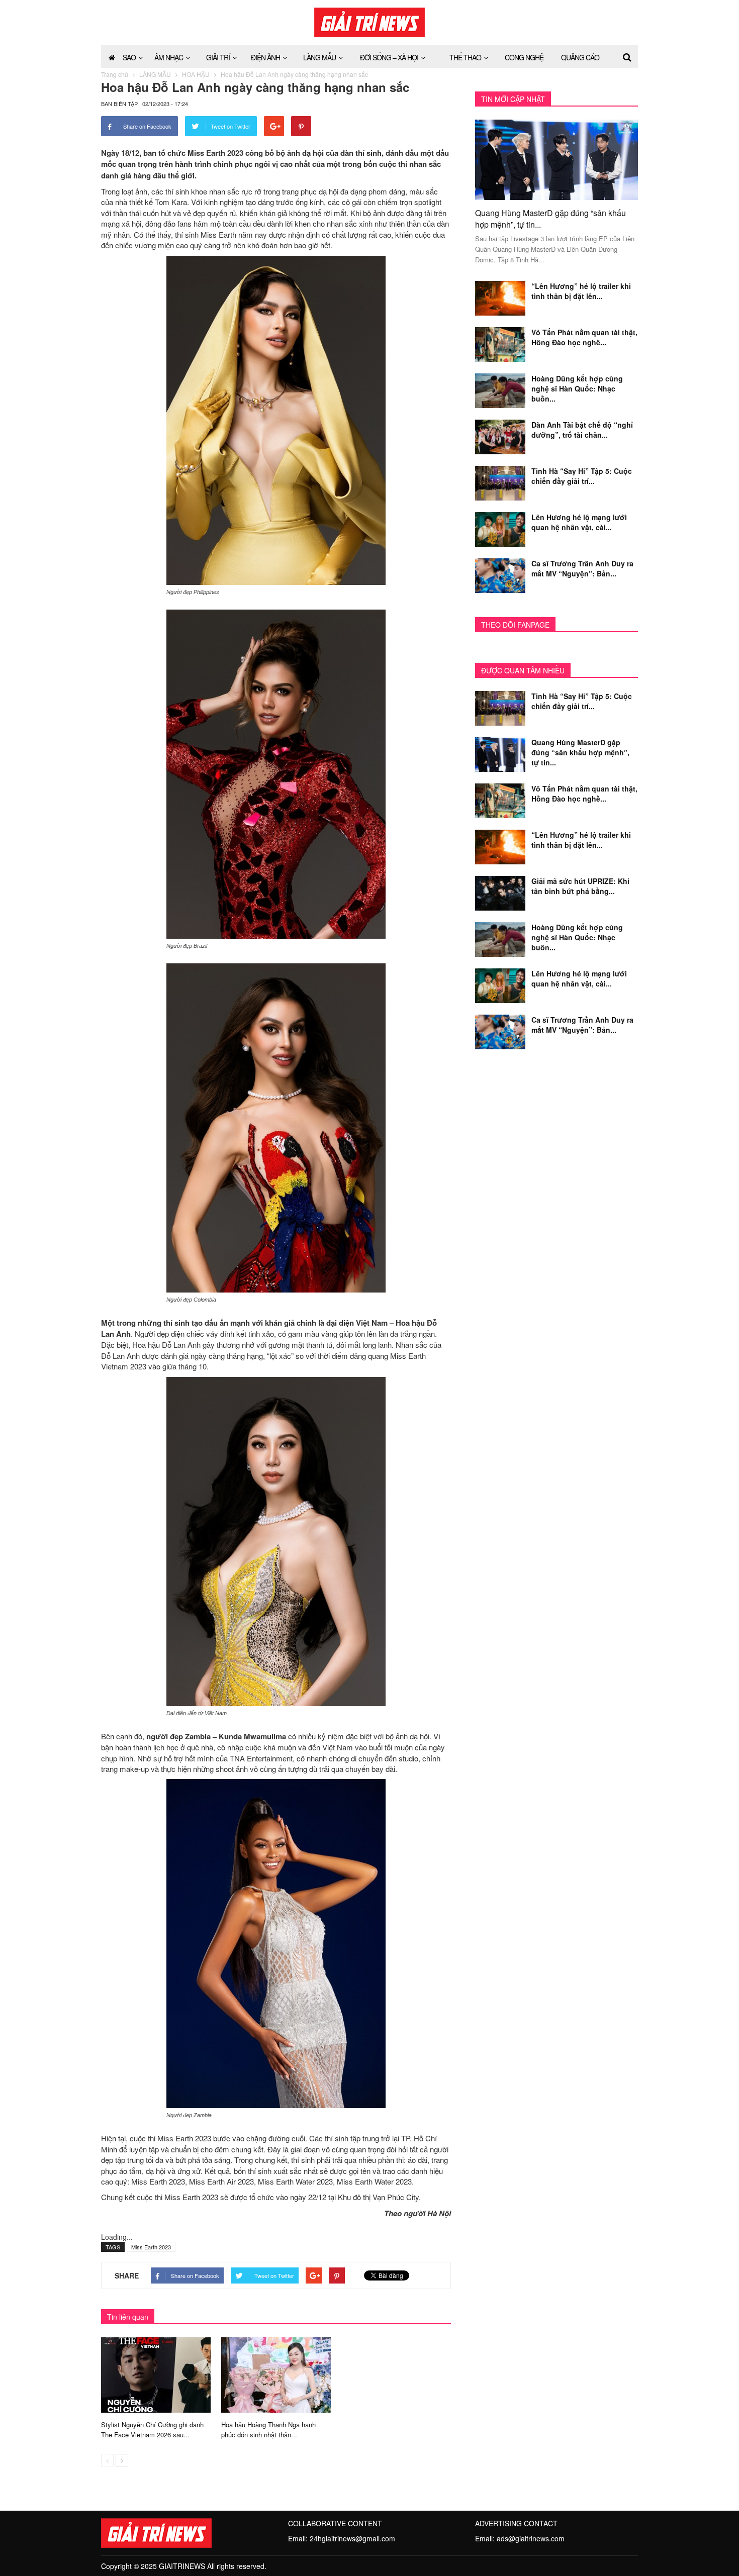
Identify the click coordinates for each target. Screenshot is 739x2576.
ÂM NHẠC (169, 57)
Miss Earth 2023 (151, 2247)
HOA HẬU (196, 74)
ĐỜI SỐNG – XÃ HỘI (389, 57)
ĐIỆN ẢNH (265, 57)
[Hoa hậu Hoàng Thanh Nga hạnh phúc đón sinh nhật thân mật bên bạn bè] (276, 2374)
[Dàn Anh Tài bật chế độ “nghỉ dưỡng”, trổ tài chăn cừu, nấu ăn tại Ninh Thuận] (500, 436)
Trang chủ (115, 74)
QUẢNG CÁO (580, 57)
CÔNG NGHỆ (524, 57)
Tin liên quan (128, 2317)
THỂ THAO (465, 57)
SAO (129, 57)
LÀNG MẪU (319, 57)
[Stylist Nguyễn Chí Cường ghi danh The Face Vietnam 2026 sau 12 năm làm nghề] (156, 2374)
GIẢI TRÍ (218, 57)
